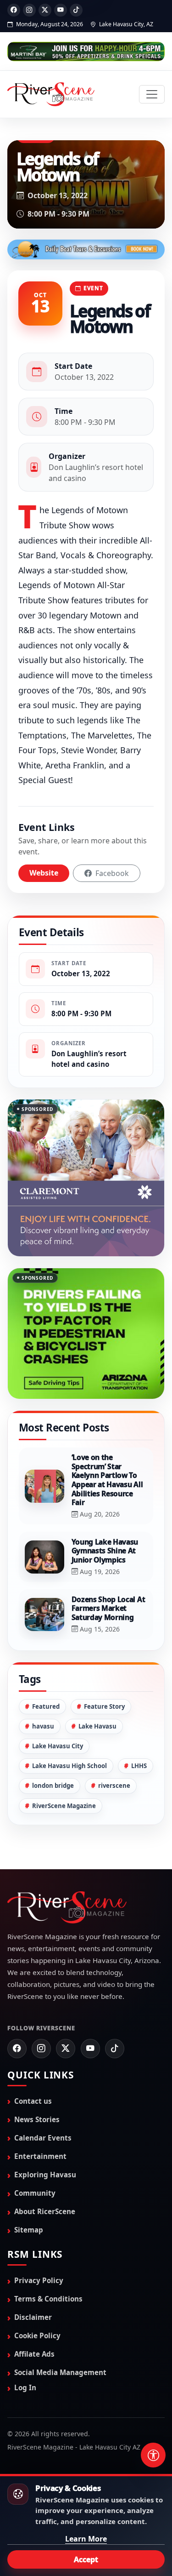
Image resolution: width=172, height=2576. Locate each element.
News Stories (37, 2080)
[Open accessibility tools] (153, 2455)
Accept (86, 2559)
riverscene (114, 1746)
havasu (43, 1687)
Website (44, 873)
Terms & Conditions (48, 2259)
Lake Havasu (97, 1687)
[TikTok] (76, 10)
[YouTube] (61, 10)
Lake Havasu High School (69, 1727)
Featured (46, 1667)
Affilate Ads (34, 2314)
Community (35, 2153)
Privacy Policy (39, 2241)
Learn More (86, 2539)
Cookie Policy (37, 2296)
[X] (45, 10)
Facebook (111, 873)
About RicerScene (45, 2172)
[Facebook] (14, 10)
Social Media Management (60, 2333)
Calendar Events (43, 2098)
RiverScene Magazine (64, 1766)
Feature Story (104, 1667)
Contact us (33, 2061)
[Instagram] (29, 10)
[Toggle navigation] (152, 94)
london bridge (53, 1746)
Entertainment (40, 2117)
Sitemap (29, 2190)
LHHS (139, 1727)
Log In (25, 2348)
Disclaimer (33, 2278)
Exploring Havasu (45, 2135)
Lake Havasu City (58, 1706)
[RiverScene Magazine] (51, 94)
